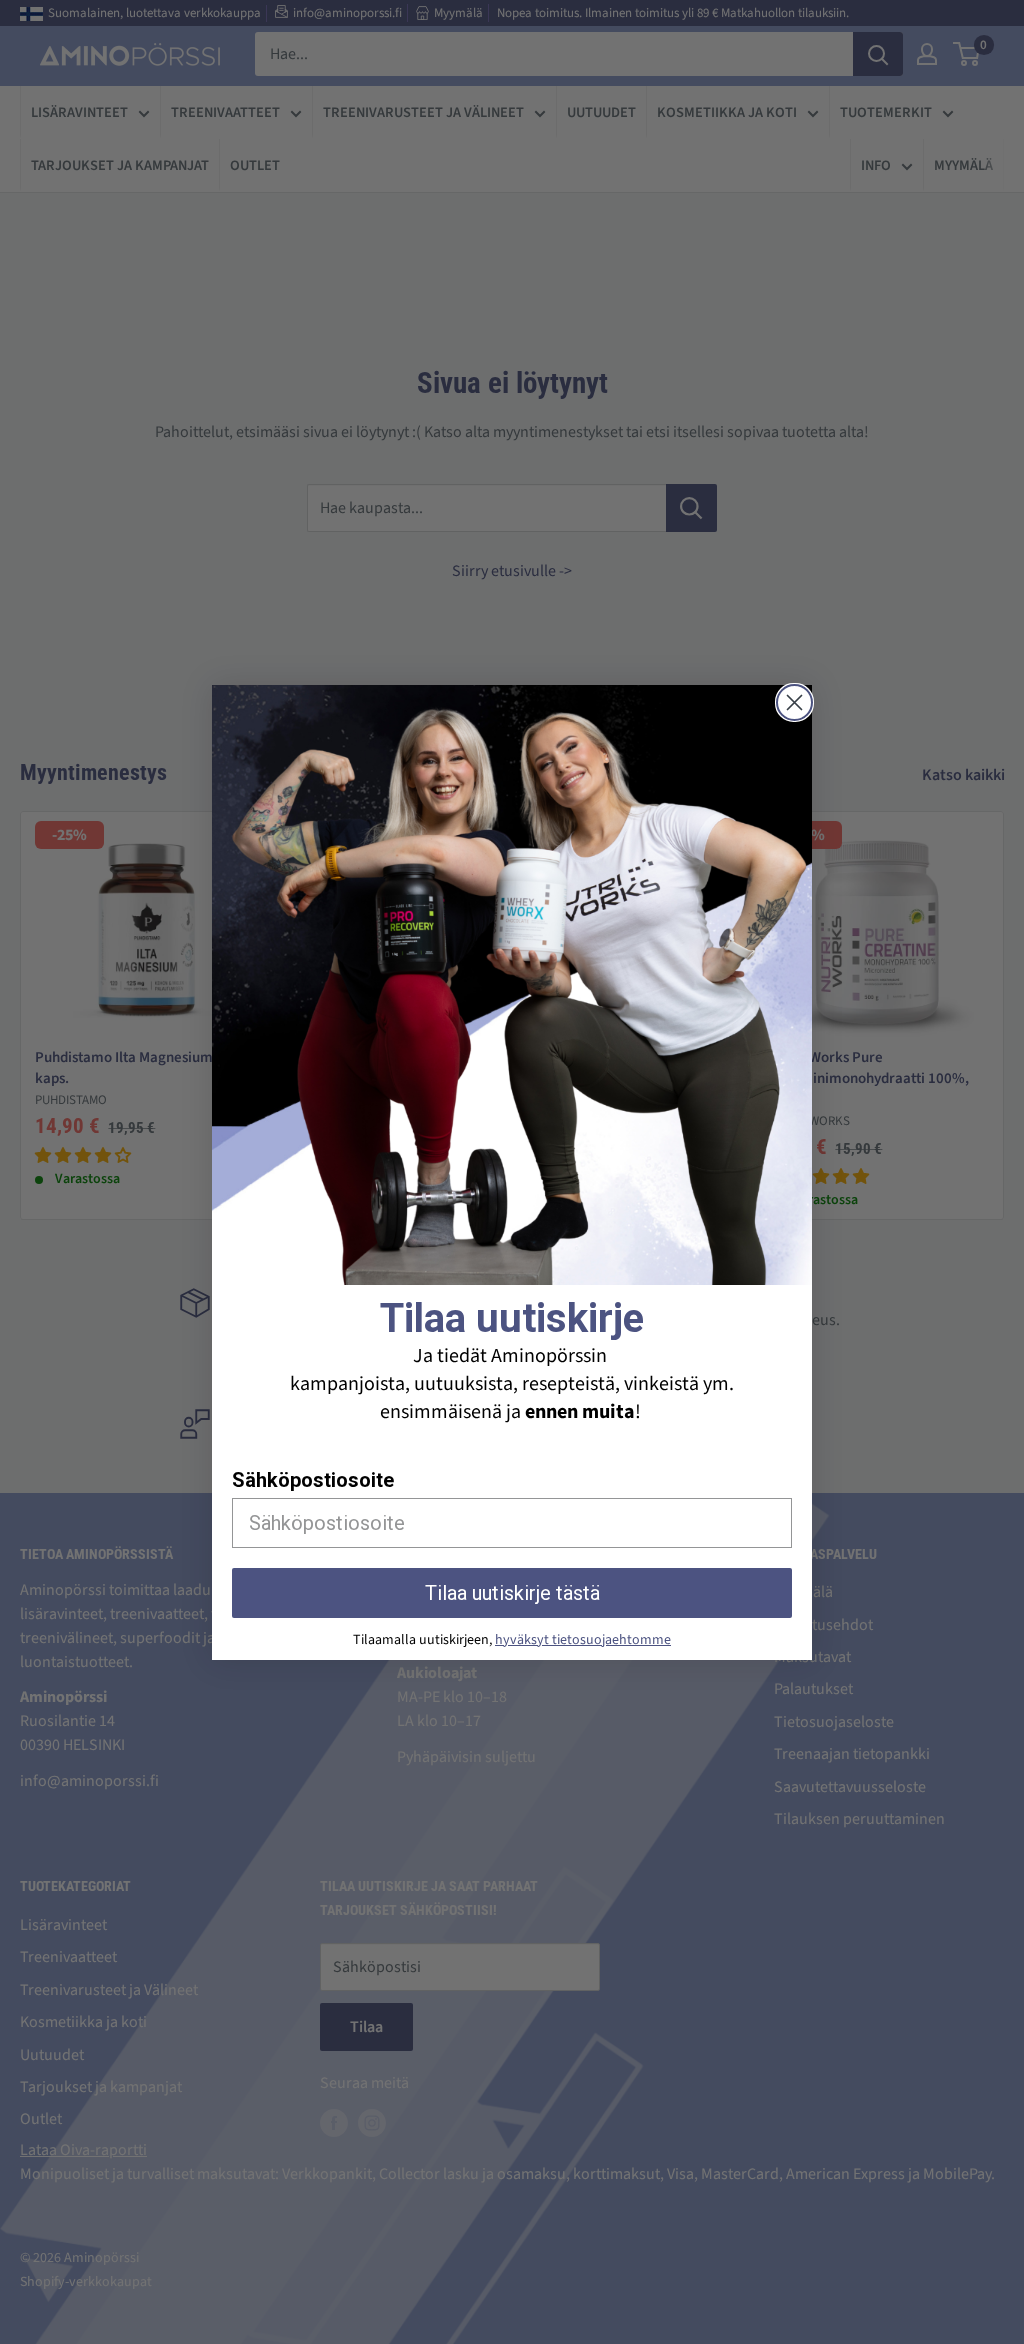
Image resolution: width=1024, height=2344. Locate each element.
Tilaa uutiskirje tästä (512, 1593)
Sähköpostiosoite (313, 1480)
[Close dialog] (794, 702)
